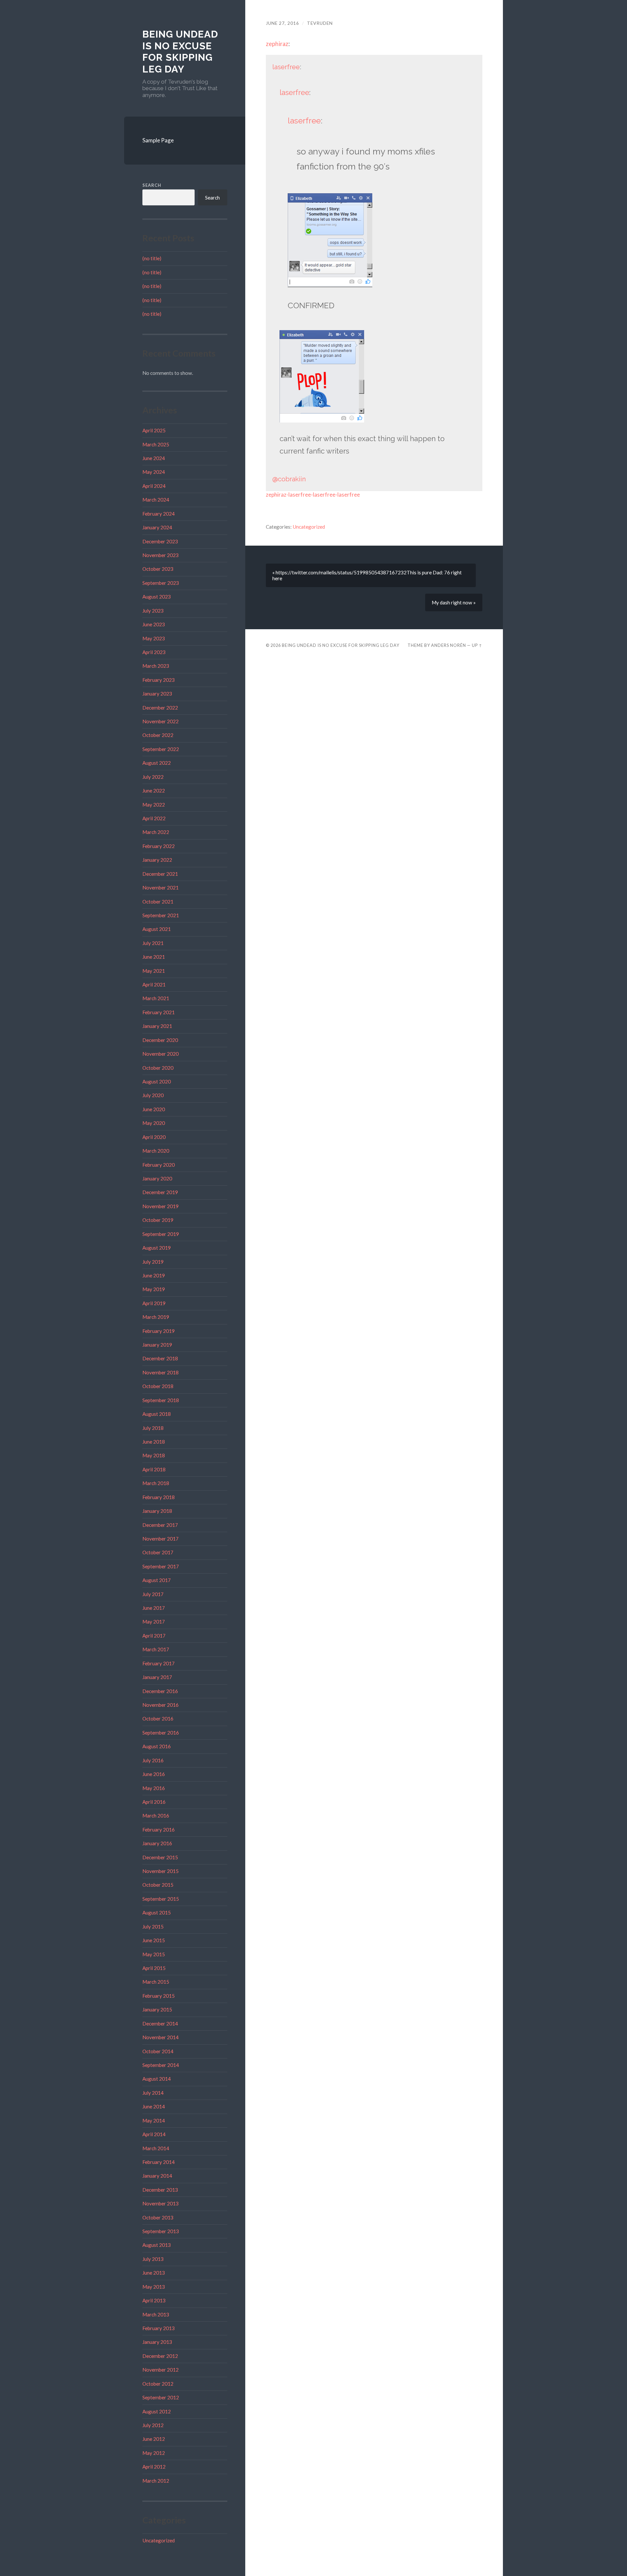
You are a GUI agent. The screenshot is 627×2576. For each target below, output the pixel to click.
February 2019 (159, 1331)
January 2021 (157, 1026)
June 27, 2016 (282, 23)
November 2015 (161, 1871)
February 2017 (159, 1663)
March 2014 (156, 2148)
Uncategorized (159, 2540)
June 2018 (154, 1442)
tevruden (320, 23)
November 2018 (161, 1372)
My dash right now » (454, 602)
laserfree (286, 67)
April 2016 (154, 1802)
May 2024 (154, 472)
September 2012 (161, 2397)
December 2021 (160, 874)
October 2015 (158, 1885)
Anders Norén (449, 645)
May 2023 (154, 638)
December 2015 (160, 1857)
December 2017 (160, 1525)
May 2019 (154, 1289)
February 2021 (159, 1012)
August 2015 (157, 1912)
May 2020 (154, 1123)
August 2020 (157, 1081)
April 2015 (154, 1968)
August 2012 (157, 2411)
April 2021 (154, 984)
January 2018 (157, 1511)
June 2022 (154, 791)
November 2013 (161, 2203)
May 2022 (154, 805)
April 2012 (154, 2467)
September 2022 (161, 749)
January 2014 (157, 2176)
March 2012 (156, 2481)
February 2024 (159, 514)
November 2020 (161, 1054)
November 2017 (161, 1539)
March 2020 (156, 1151)
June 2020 (154, 1109)
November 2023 (161, 555)
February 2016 (159, 1830)
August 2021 (157, 929)
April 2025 (154, 430)
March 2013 (156, 2314)
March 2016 (156, 1816)
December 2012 (160, 2356)
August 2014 (157, 2079)
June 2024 (154, 458)
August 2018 (157, 1414)
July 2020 (153, 1095)
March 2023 (156, 666)
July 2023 (153, 611)
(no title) (152, 258)
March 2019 (156, 1317)
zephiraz (277, 44)
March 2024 (156, 500)
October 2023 (158, 569)
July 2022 (153, 777)
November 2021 (161, 888)
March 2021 (156, 998)
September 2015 (161, 1899)
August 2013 (157, 2245)
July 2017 (153, 1594)
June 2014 (154, 2106)
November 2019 (161, 1206)
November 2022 (161, 721)
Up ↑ (477, 645)
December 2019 (160, 1192)
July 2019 (153, 1262)
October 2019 (158, 1220)
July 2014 (153, 2093)
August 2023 (157, 597)
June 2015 (154, 1940)
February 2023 (159, 680)
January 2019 (157, 1345)
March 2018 (156, 1483)
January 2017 (157, 1677)
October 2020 (158, 1068)
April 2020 (154, 1137)
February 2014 (159, 2162)
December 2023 (160, 541)
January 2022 (157, 860)
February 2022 (159, 846)
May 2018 (154, 1455)
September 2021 (161, 915)
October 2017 (158, 1552)
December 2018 (160, 1358)
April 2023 (154, 652)
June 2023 (154, 624)
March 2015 (156, 1982)
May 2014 (154, 2120)
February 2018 (159, 1497)
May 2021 (154, 971)
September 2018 (161, 1400)
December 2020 (160, 1040)
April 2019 (154, 1303)
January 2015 (157, 2009)
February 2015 (159, 1996)
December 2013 (160, 2190)
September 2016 (161, 1733)
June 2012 (154, 2439)
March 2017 (156, 1649)
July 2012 (153, 2425)
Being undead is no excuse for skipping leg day (180, 52)
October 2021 (158, 902)
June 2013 (154, 2273)
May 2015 (154, 1954)
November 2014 (161, 2037)
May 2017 (154, 1622)
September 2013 (161, 2231)
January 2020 (157, 1178)
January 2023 (157, 694)
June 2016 (154, 1774)
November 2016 (161, 1705)
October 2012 (158, 2384)
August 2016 (157, 1746)
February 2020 (159, 1165)
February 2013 (159, 2328)
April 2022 (154, 818)
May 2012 (154, 2453)
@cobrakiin (289, 479)
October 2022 (158, 735)
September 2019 (161, 1234)
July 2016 (153, 1760)
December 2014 (160, 2024)
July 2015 (153, 1927)
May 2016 (154, 1788)
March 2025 (156, 444)
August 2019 (157, 1248)
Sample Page (158, 140)
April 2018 (154, 1469)
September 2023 (161, 583)
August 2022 (157, 763)
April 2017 (154, 1636)
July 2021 (153, 943)
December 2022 (160, 708)
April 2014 (154, 2134)
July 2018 (153, 1428)
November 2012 (161, 2370)
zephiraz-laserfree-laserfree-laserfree (313, 495)
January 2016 (157, 1843)
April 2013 (154, 2300)
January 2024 (157, 527)
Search (152, 185)
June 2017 (154, 1608)
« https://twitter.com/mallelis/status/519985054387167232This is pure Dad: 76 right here (367, 575)
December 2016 (160, 1691)
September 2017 (161, 1566)
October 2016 (158, 1719)
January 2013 (157, 2342)
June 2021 (154, 957)
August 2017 (157, 1580)
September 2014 (161, 2065)
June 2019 (154, 1275)
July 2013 (153, 2259)
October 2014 (158, 2051)
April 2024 (154, 486)
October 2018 (158, 1386)
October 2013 (158, 2217)
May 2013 (154, 2287)
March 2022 (156, 832)
